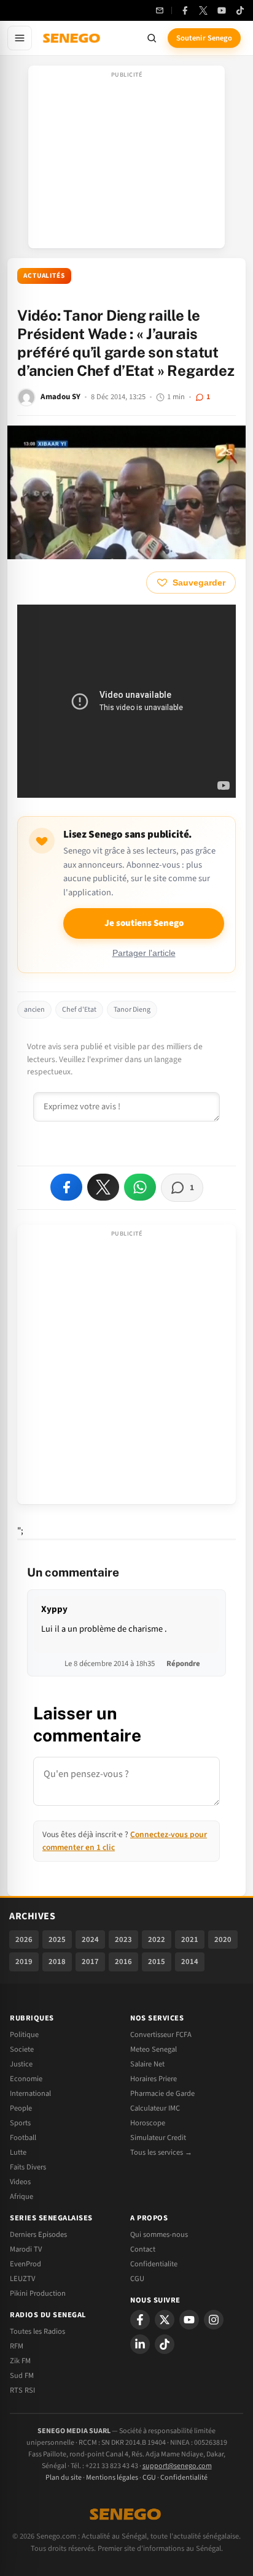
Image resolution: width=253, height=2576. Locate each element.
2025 (57, 1940)
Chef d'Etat (79, 1010)
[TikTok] (240, 10)
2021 (190, 1940)
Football (23, 2138)
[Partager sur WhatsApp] (140, 1187)
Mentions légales (112, 2478)
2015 (157, 1962)
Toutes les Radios (37, 2331)
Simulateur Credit (158, 2138)
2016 (123, 1962)
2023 (123, 1940)
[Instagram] (214, 2320)
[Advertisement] (126, 161)
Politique (24, 2035)
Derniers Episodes (38, 2234)
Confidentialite (154, 2264)
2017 (90, 1962)
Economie (26, 2079)
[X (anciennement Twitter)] (203, 10)
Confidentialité (184, 2478)
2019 (24, 1962)
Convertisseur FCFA (161, 2035)
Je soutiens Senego (144, 923)
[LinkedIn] (140, 2344)
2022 (157, 1940)
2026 (24, 1940)
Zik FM (20, 2361)
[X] (165, 2320)
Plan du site (64, 2478)
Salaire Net (147, 2064)
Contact (143, 2249)
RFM (17, 2346)
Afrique (21, 2196)
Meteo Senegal (154, 2049)
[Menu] (20, 38)
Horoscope (148, 2123)
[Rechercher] (152, 38)
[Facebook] (185, 10)
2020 (223, 1940)
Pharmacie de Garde (162, 2093)
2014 (190, 1962)
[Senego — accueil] (72, 38)
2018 (57, 1962)
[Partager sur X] (103, 1187)
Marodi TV (26, 2249)
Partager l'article (144, 953)
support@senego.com (177, 2466)
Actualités (44, 276)
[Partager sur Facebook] (66, 1187)
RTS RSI (22, 2390)
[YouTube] (222, 10)
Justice (21, 2064)
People (21, 2108)
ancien (34, 1010)
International (30, 2093)
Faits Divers (28, 2167)
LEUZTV (22, 2279)
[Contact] (160, 10)
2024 (90, 1940)
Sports (20, 2123)
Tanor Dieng (132, 1010)
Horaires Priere (154, 2079)
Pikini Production (38, 2293)
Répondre (183, 1664)
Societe (22, 2049)
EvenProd (25, 2264)
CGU (137, 2279)
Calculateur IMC (155, 2108)
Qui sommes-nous (159, 2234)
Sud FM (22, 2375)
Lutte (18, 2152)
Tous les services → (161, 2152)
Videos (20, 2182)
